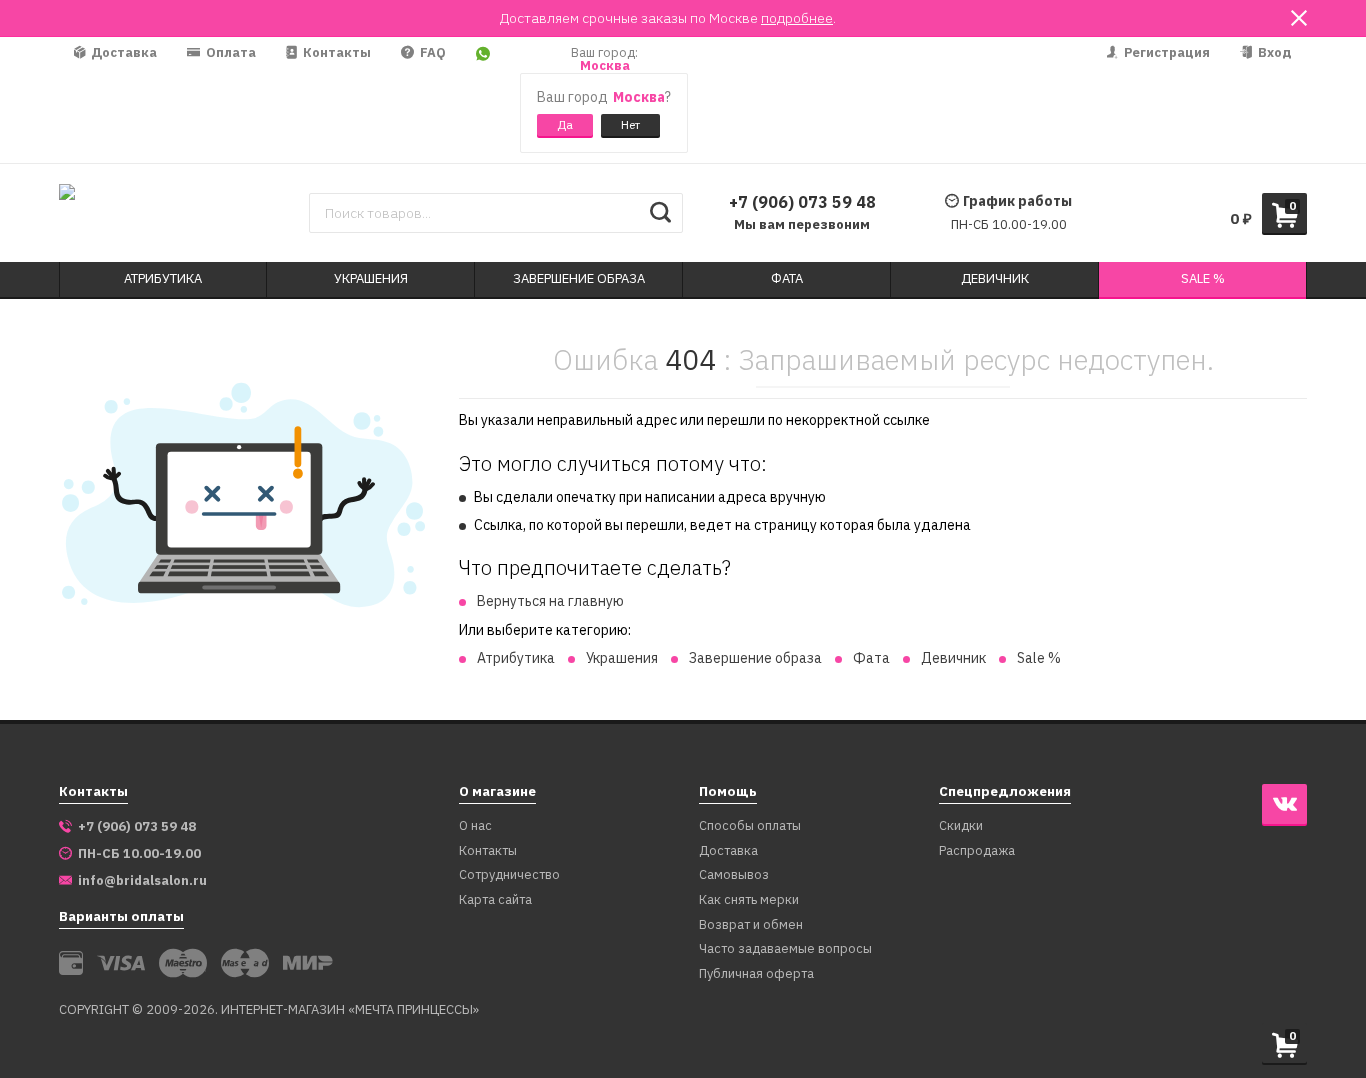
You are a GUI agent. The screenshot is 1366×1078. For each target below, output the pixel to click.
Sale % (1039, 658)
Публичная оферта (756, 974)
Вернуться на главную (550, 601)
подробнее (797, 18)
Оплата (229, 52)
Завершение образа (755, 658)
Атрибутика (516, 658)
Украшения (622, 658)
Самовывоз (734, 875)
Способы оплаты (750, 826)
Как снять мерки (749, 900)
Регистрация (1165, 52)
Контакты (335, 52)
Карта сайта (495, 900)
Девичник (953, 658)
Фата (871, 658)
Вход (1273, 52)
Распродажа (977, 851)
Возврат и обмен (751, 925)
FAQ (431, 52)
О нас (475, 826)
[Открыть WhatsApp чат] (483, 100)
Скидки (961, 826)
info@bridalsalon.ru (142, 881)
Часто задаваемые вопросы (785, 949)
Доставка (122, 52)
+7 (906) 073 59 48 (802, 202)
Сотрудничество (509, 875)
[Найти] (660, 213)
